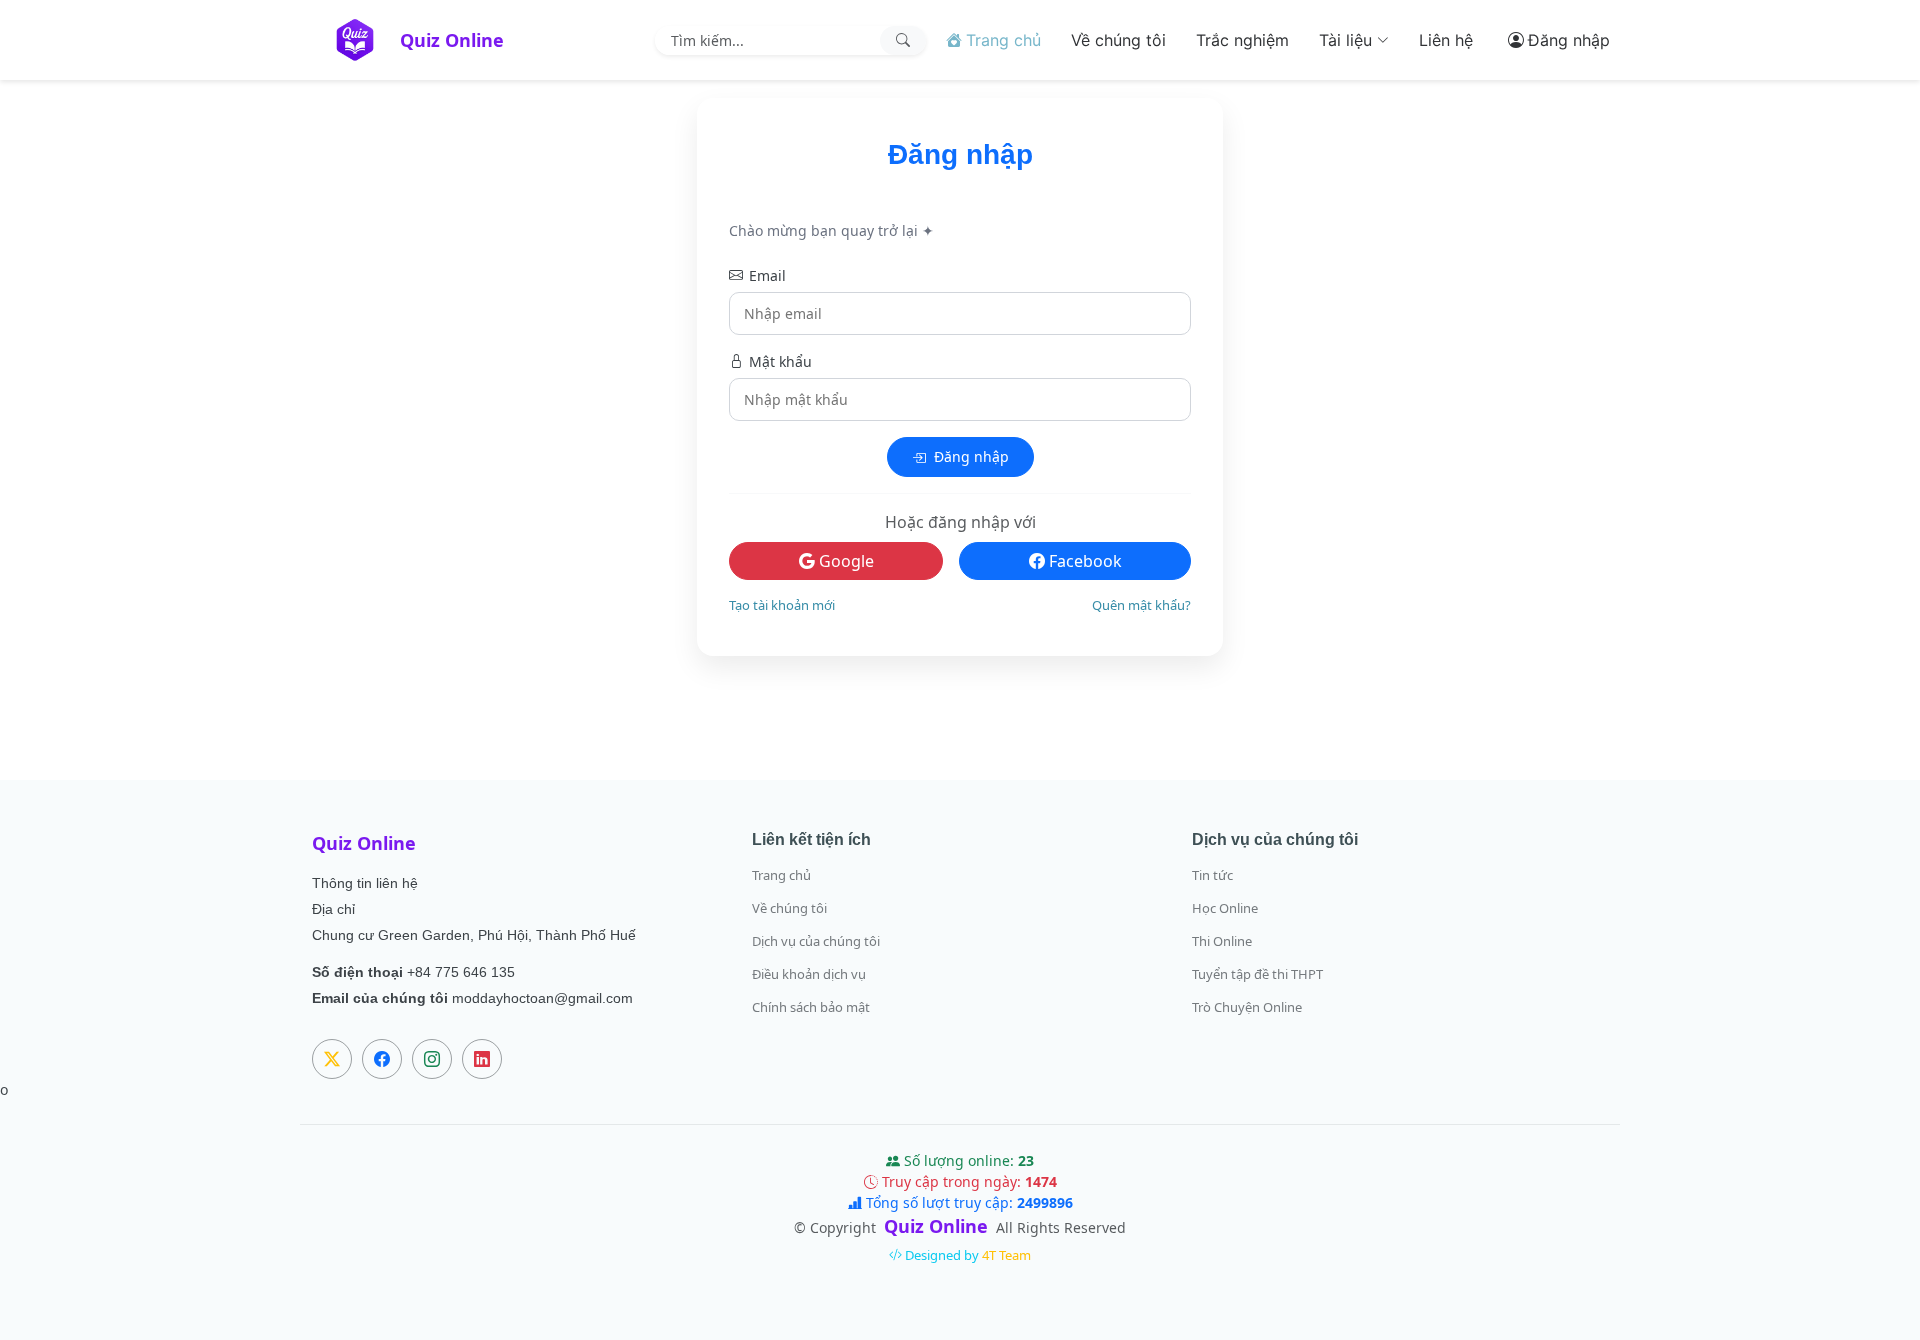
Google (844, 561)
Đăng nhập (969, 456)
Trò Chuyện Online (1247, 1007)
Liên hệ (1446, 40)
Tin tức (1212, 875)
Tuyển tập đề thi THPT (1257, 974)
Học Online (1225, 908)
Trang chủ (781, 875)
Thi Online (1222, 941)
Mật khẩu (780, 361)
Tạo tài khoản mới (782, 605)
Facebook (1083, 561)
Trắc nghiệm (1242, 40)
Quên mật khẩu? (1141, 605)
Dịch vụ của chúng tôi (816, 941)
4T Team (1006, 1255)
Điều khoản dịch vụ (809, 974)
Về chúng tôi (1118, 40)
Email (767, 275)
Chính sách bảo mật (811, 1007)
